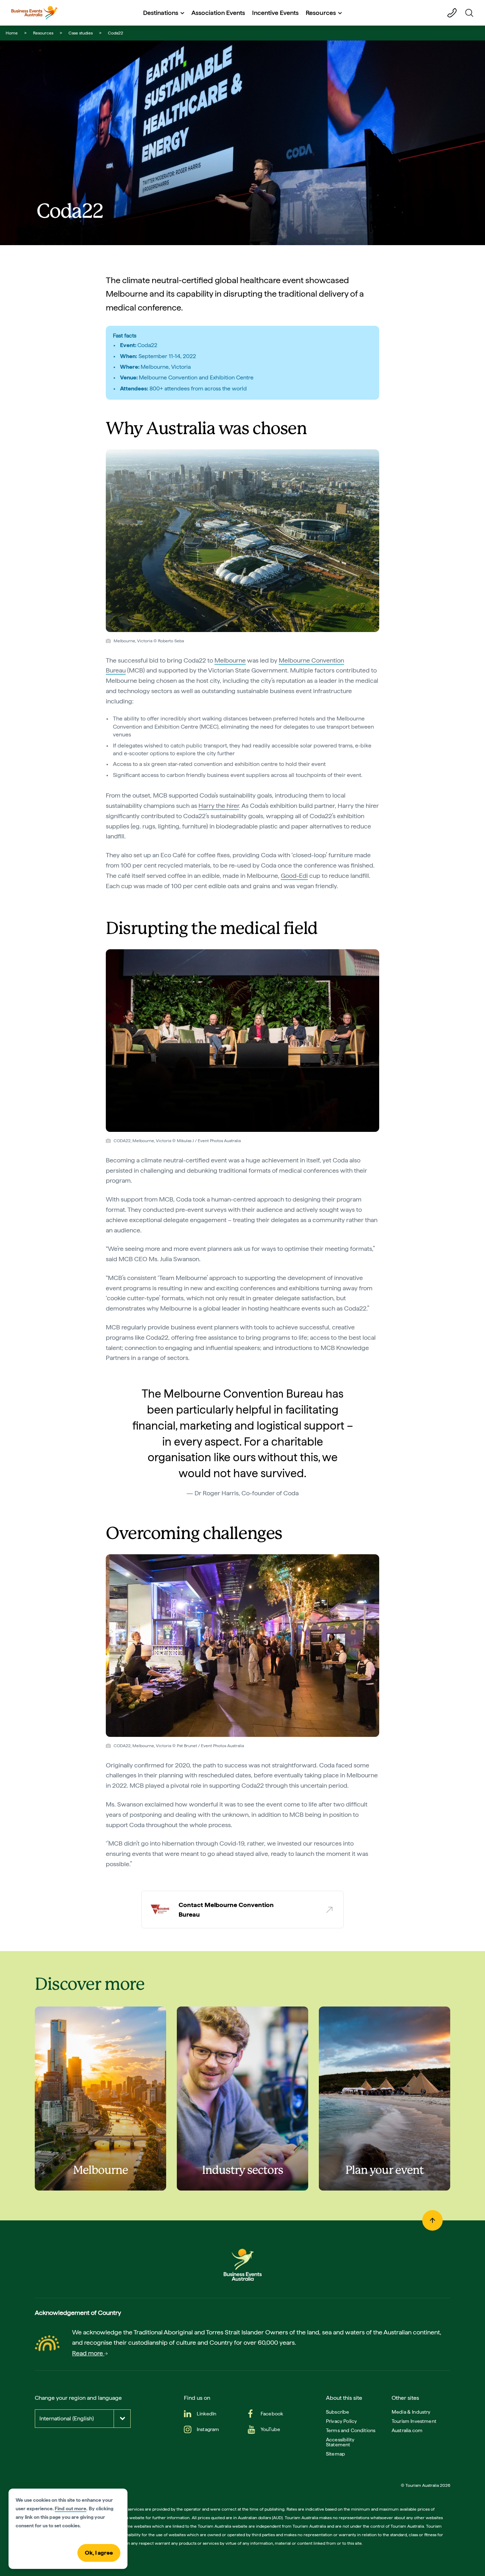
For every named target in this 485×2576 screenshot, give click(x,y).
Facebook (272, 2414)
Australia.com (407, 2430)
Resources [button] (321, 13)
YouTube (270, 2429)
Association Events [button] (218, 13)
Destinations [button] (161, 13)
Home (12, 33)
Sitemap (336, 2454)
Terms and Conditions (351, 2430)
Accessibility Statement (340, 2442)
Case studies (81, 33)
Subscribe (337, 2412)
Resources (43, 33)
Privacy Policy (341, 2421)
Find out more (70, 2509)
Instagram (208, 2429)
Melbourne (230, 660)
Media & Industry (411, 2412)
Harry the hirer (219, 806)
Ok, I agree (99, 2553)
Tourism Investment (414, 2421)
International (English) (67, 2418)
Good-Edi (294, 876)
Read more (88, 2353)
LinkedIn (206, 2414)
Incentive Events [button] (275, 13)
